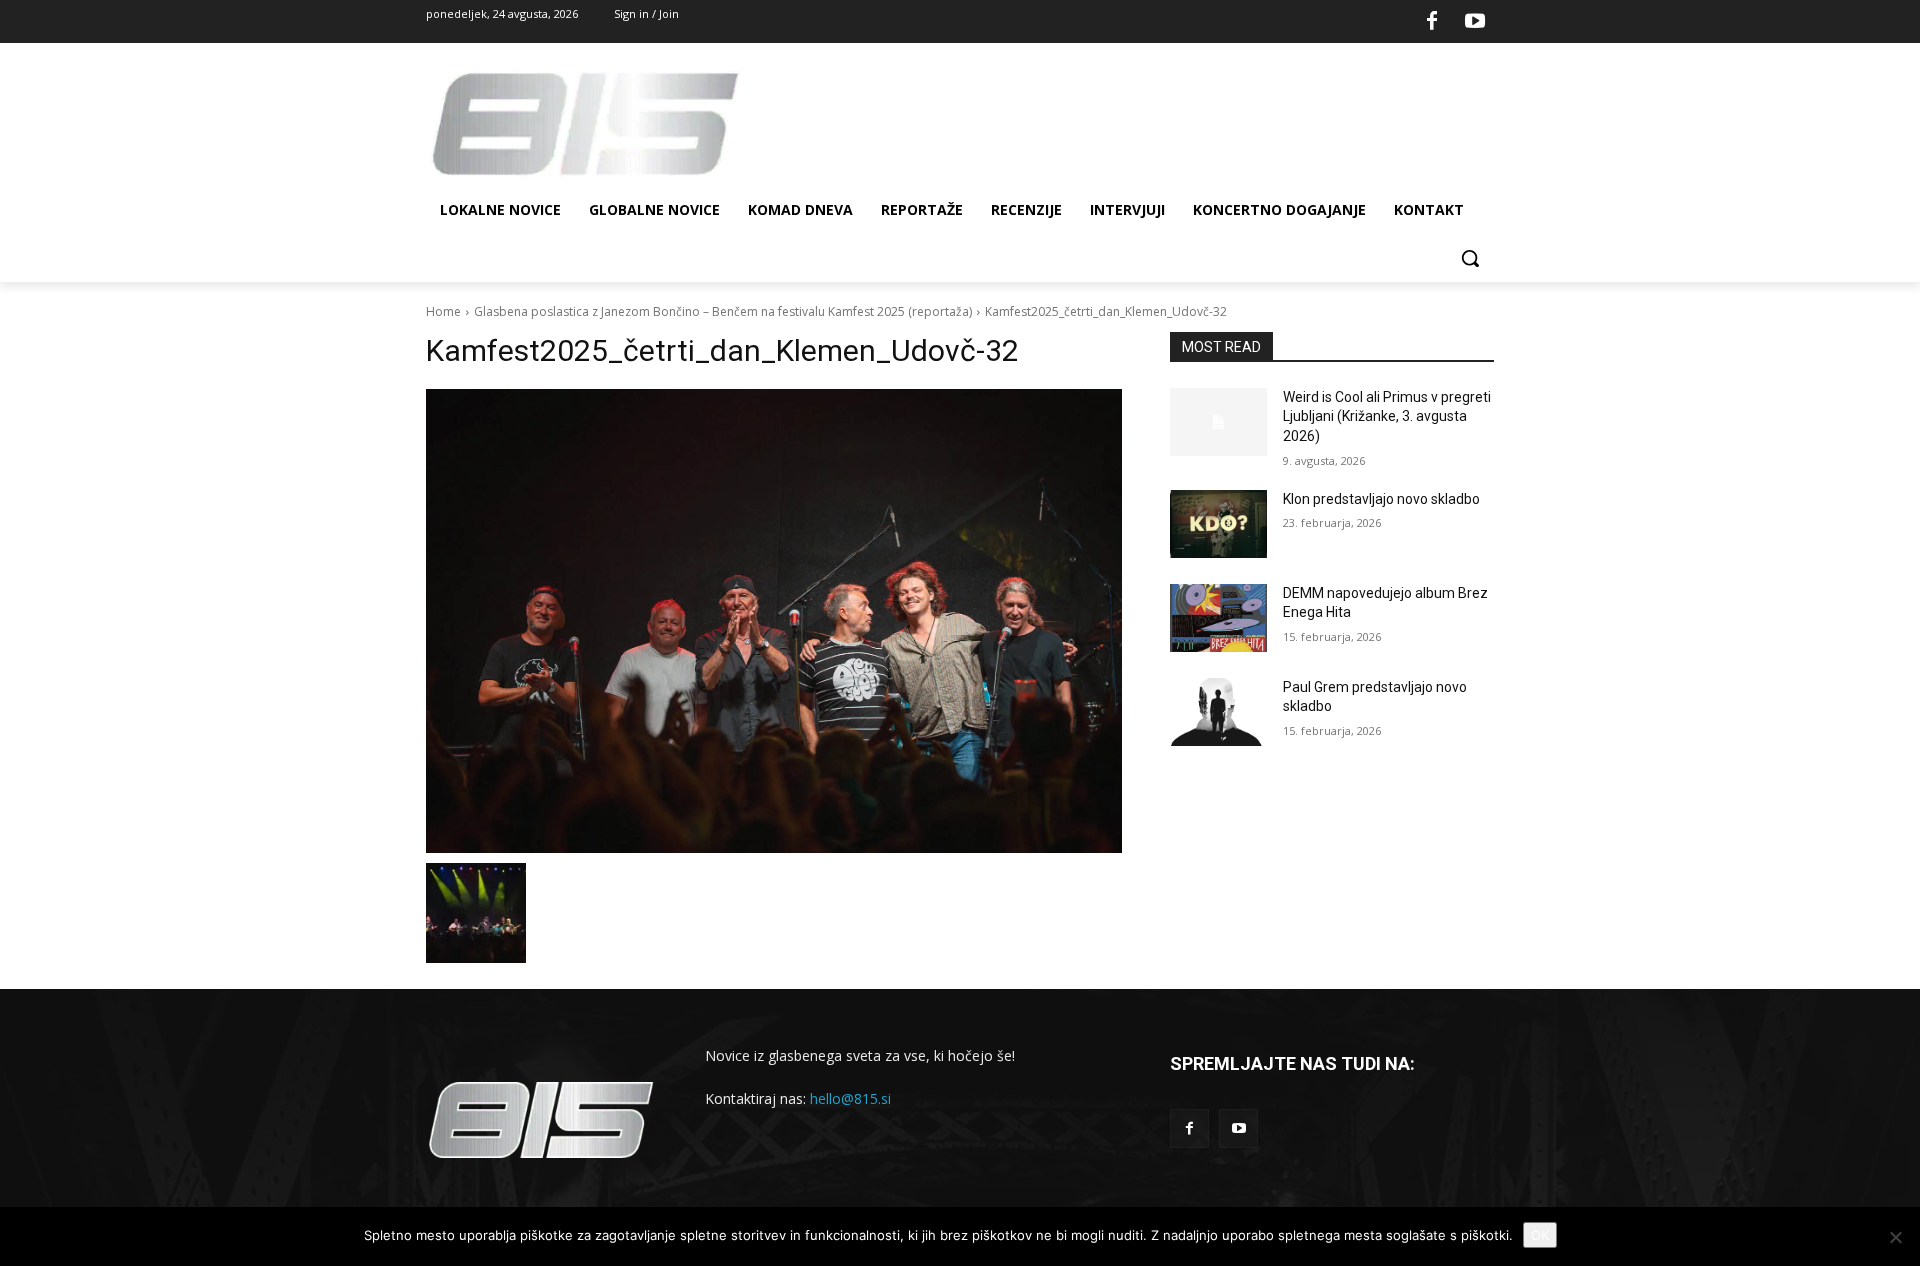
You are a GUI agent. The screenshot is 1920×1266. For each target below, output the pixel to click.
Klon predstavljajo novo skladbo (1381, 499)
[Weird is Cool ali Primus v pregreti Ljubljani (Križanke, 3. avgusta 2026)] (1218, 422)
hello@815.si (850, 1098)
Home (443, 311)
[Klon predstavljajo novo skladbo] (1218, 524)
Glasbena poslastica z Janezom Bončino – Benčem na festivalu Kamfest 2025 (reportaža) (723, 311)
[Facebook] (1432, 22)
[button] (1470, 258)
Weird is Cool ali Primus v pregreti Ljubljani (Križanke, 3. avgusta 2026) (1387, 416)
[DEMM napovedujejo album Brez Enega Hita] (1218, 618)
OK (1540, 1235)
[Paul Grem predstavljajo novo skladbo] (1218, 712)
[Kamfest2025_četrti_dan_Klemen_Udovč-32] (774, 621)
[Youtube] (1475, 22)
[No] (1895, 1237)
